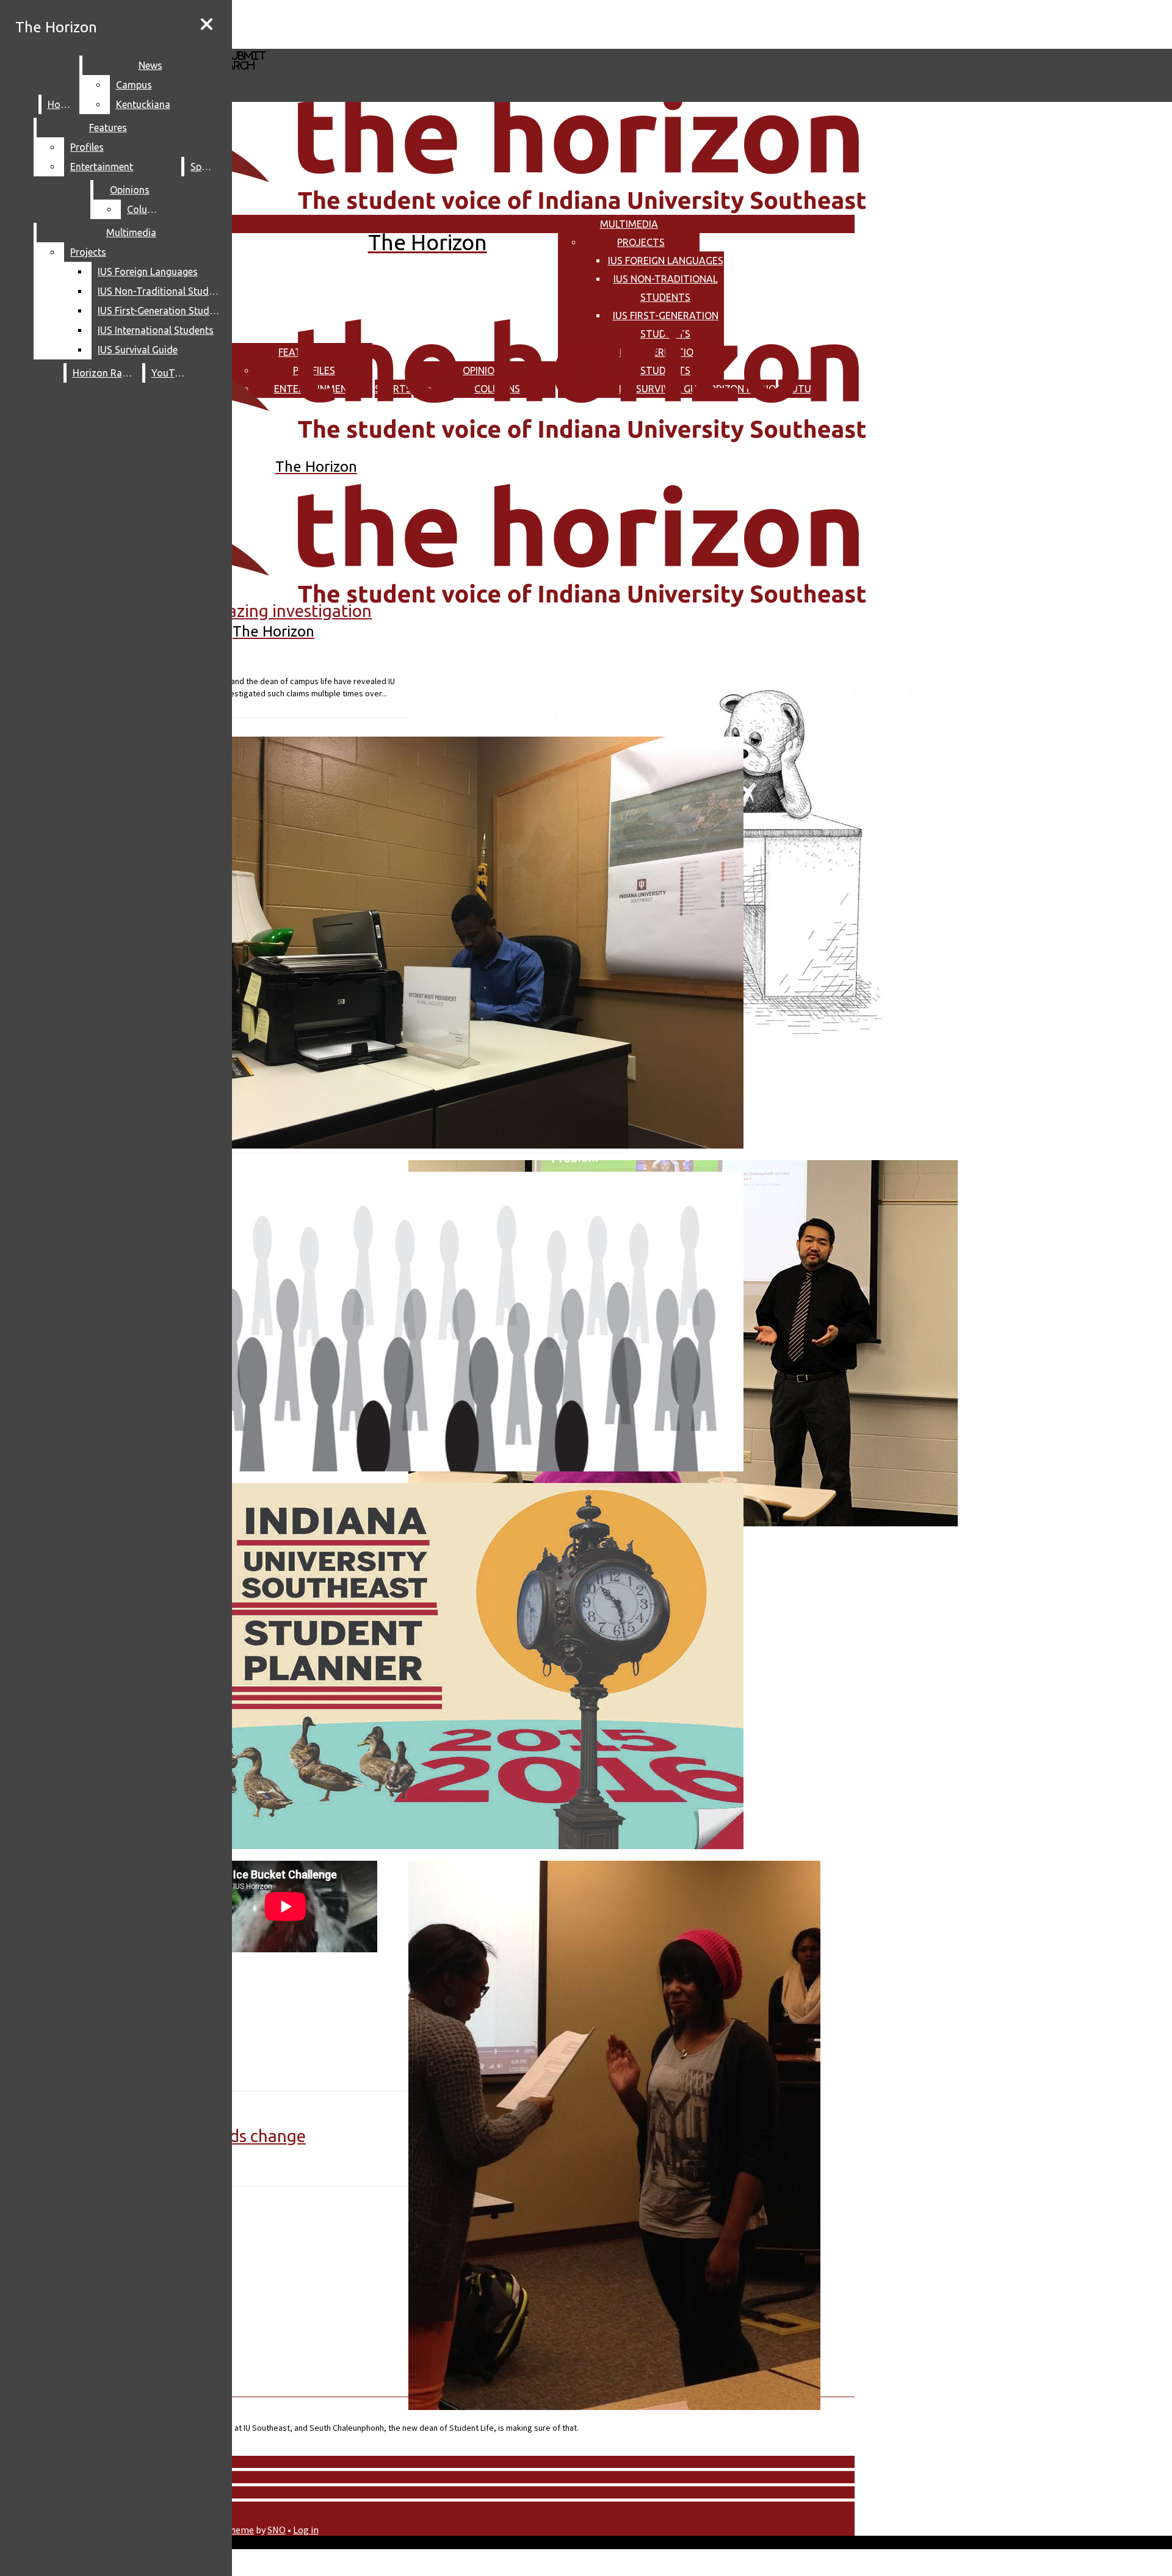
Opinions (130, 190)
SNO (277, 2530)
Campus (134, 85)
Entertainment (102, 167)
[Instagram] (365, 23)
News (150, 65)
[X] (365, 43)
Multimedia (629, 224)
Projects (641, 242)
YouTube (171, 373)
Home (61, 104)
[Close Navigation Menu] (207, 24)
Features (108, 128)
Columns (146, 209)
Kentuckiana (143, 104)
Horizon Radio (105, 373)
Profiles (87, 147)
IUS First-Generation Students (161, 311)
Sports (205, 167)
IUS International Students (156, 330)
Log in (306, 2530)
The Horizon (56, 27)
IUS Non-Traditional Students (161, 291)
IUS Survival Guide (138, 350)
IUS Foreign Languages (666, 261)
